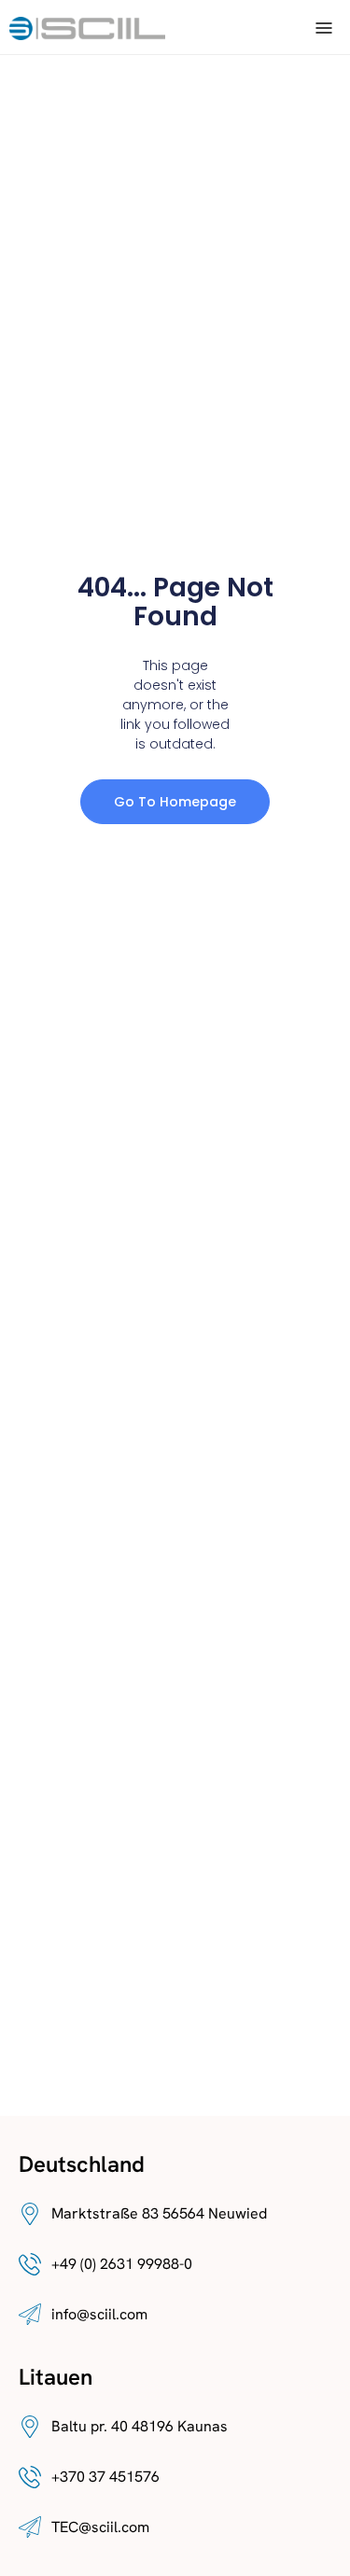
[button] (324, 27)
